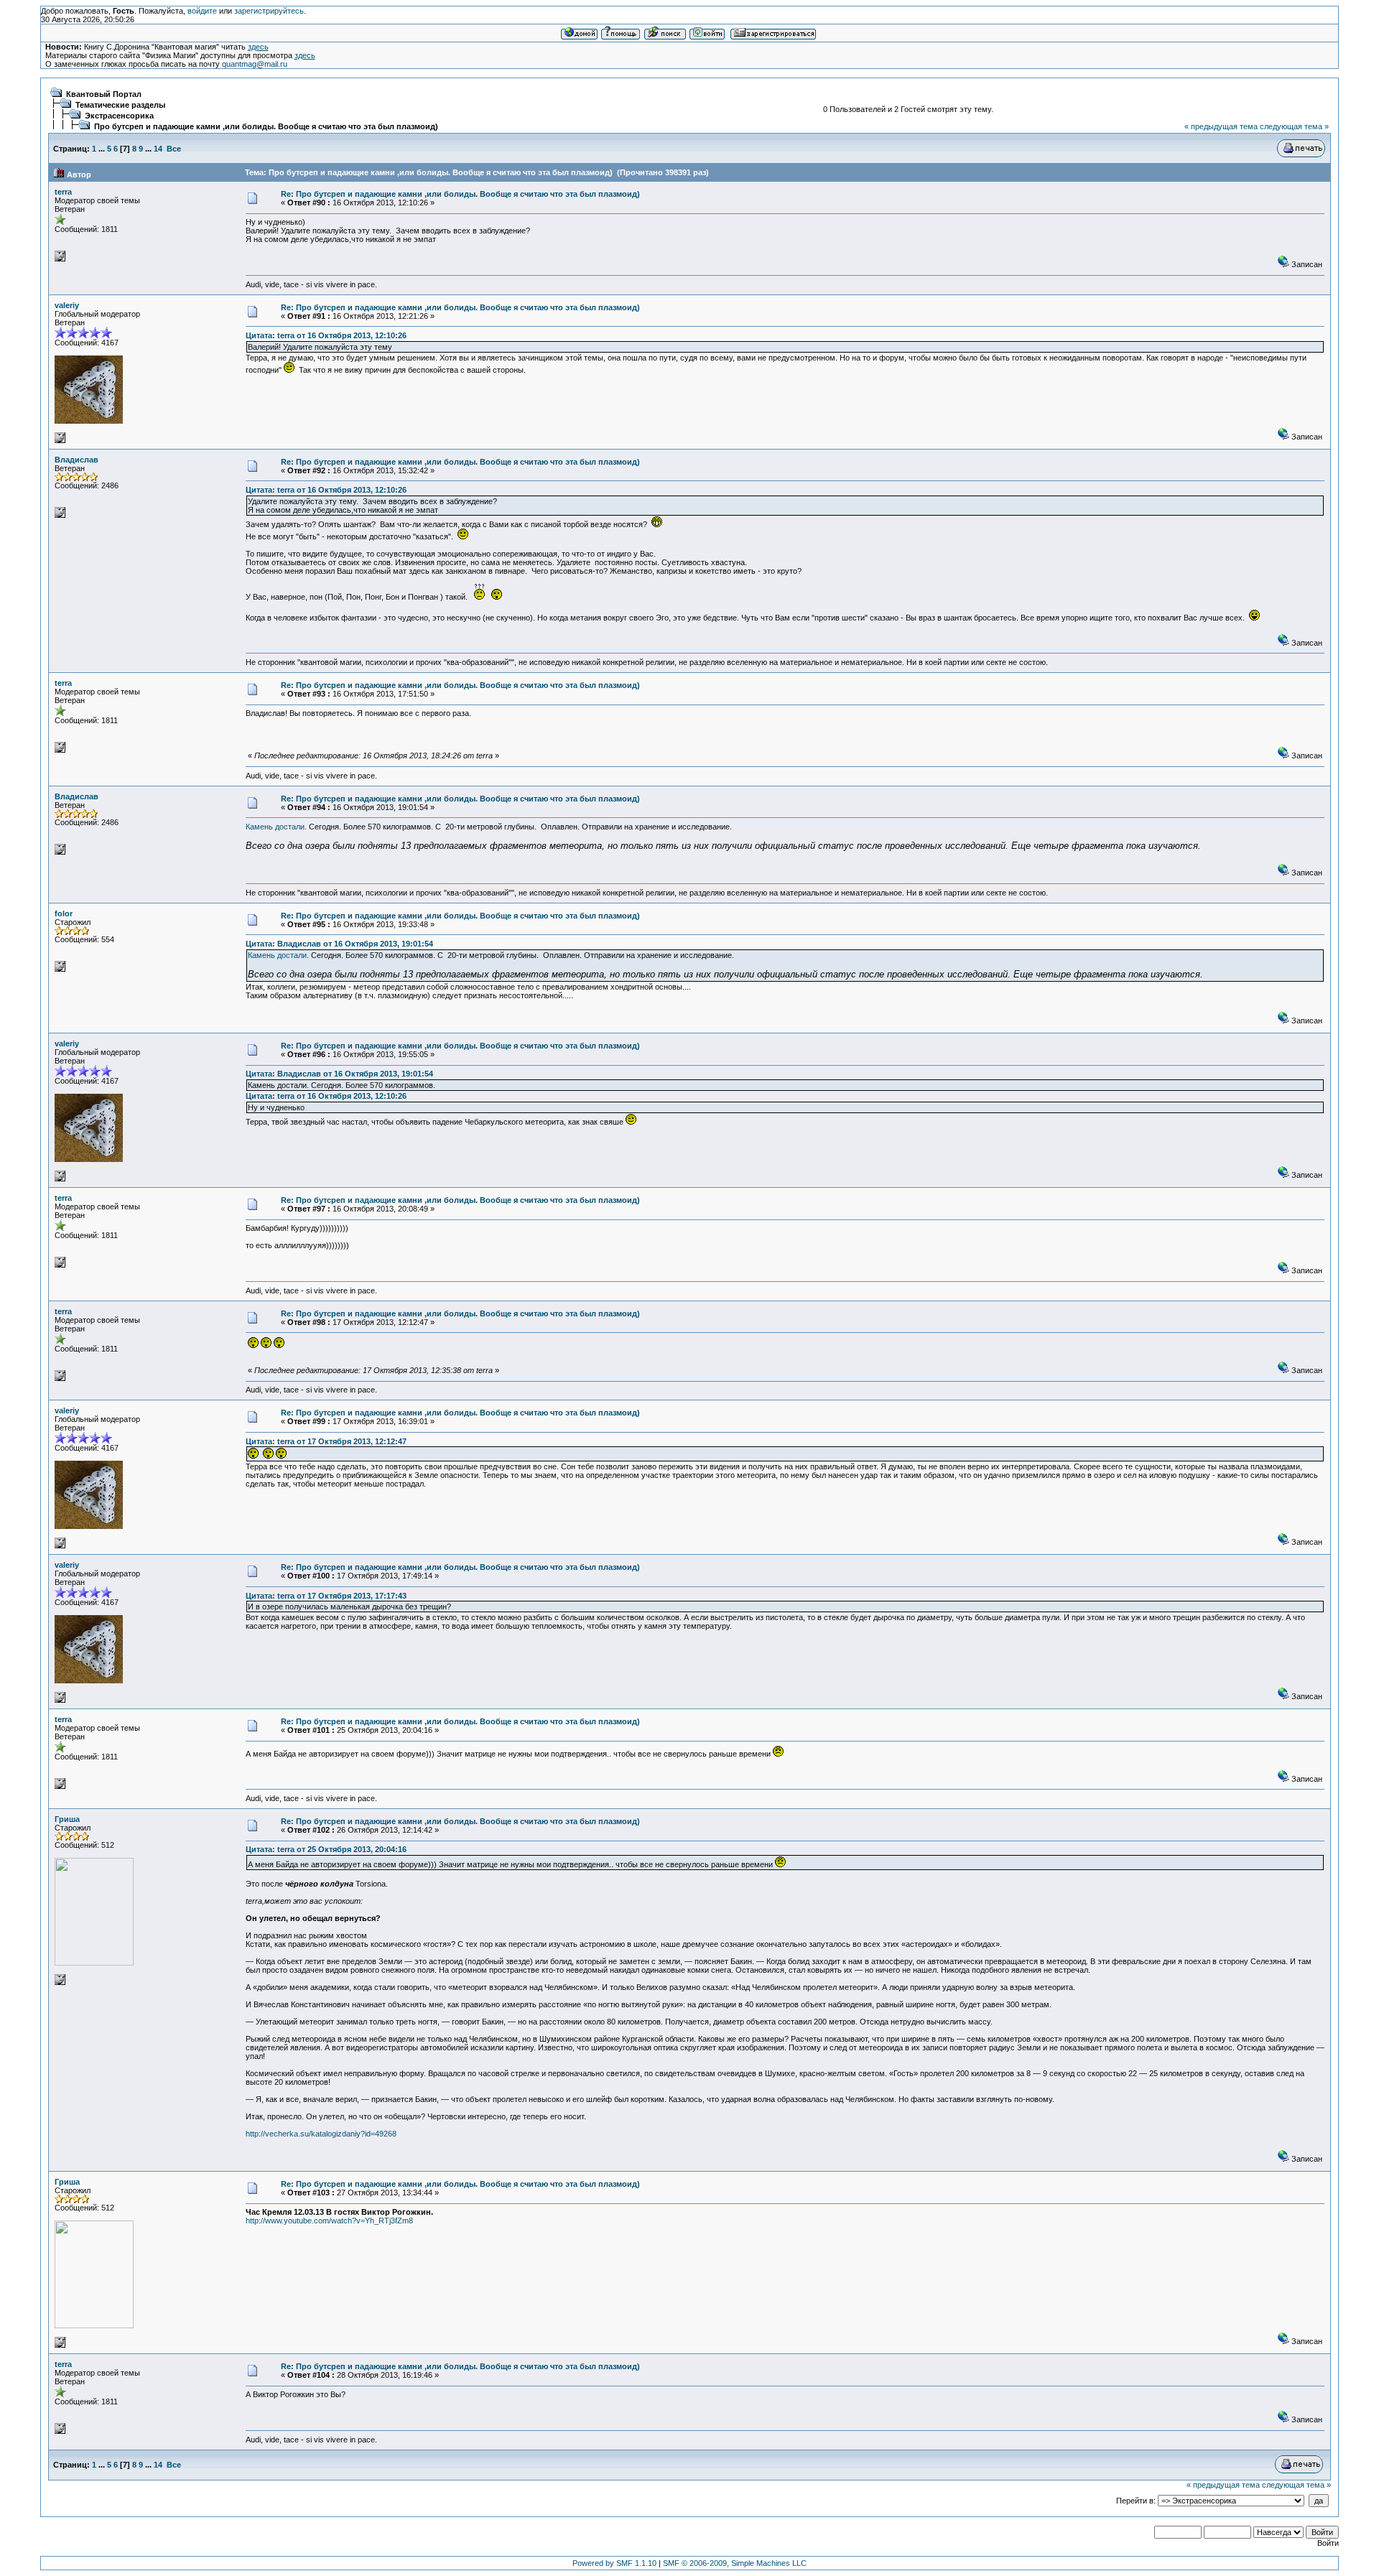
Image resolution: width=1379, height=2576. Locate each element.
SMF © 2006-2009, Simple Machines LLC (735, 2563)
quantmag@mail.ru (255, 64)
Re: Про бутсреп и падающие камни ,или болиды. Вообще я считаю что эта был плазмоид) (460, 194)
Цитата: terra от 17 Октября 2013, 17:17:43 (326, 1596)
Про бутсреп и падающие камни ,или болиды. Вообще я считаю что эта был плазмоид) (266, 126)
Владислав (76, 460)
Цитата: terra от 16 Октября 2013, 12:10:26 (326, 335)
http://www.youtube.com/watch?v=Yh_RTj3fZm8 (329, 2221)
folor (64, 913)
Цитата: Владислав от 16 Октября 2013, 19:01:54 (339, 944)
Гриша (67, 1819)
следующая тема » (1294, 126)
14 (158, 149)
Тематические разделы (120, 105)
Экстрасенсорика (119, 116)
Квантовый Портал (104, 94)
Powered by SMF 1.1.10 (614, 2563)
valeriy (67, 305)
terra (63, 192)
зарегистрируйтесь (269, 11)
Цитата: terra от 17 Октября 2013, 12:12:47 (326, 1441)
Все (174, 149)
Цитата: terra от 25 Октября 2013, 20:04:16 (326, 1849)
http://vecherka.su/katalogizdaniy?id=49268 (321, 2134)
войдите (202, 11)
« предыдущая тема (1221, 126)
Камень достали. (276, 827)
